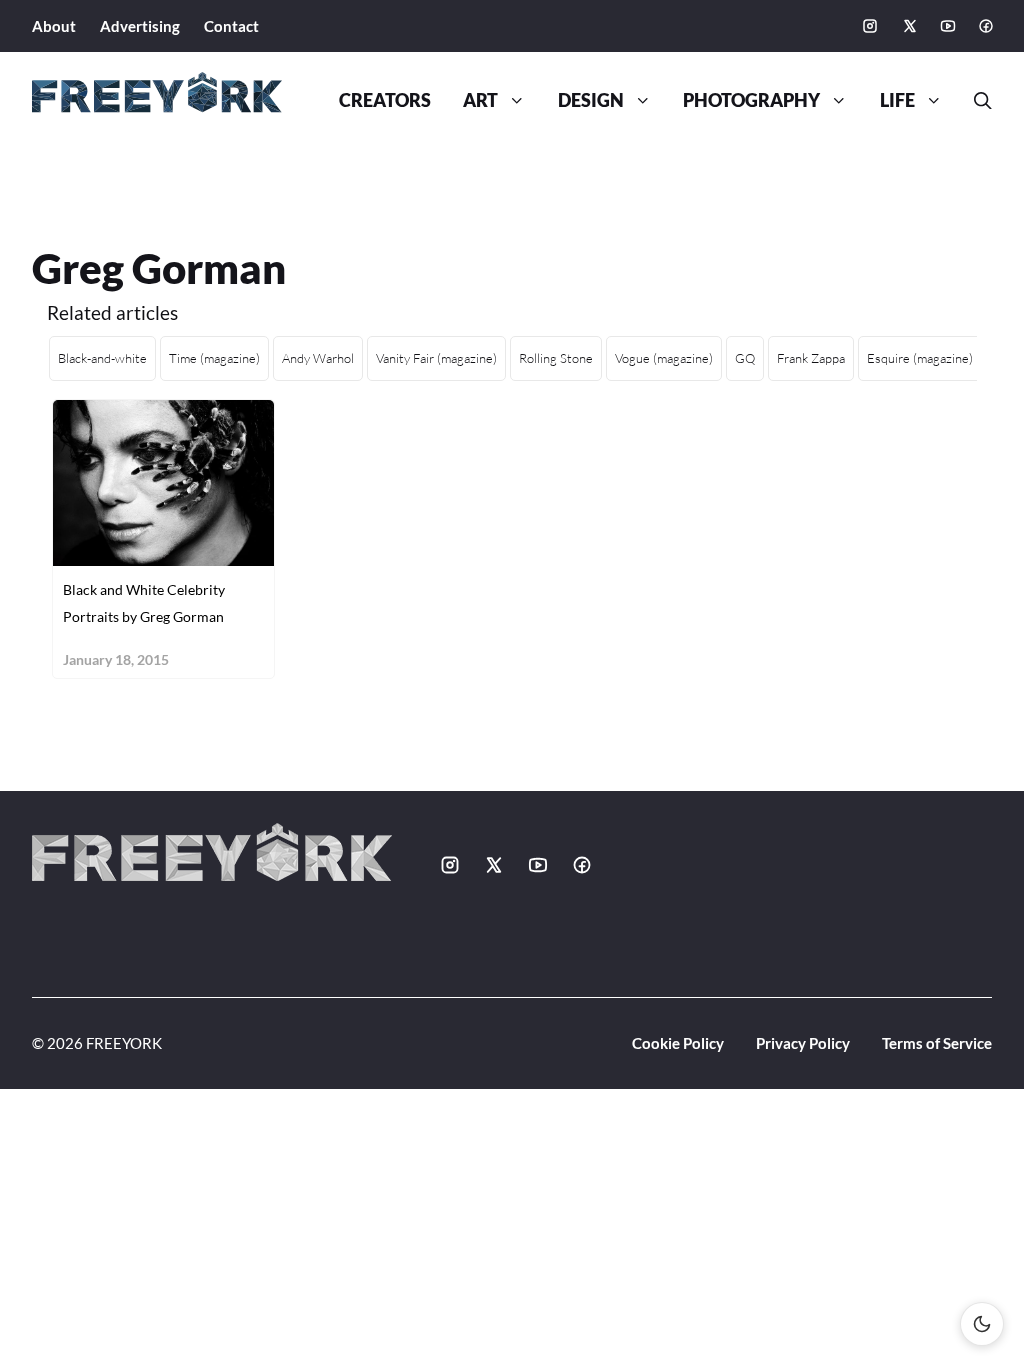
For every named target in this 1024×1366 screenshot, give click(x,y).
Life (897, 100)
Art (480, 100)
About (54, 26)
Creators (385, 100)
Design (591, 100)
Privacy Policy (803, 1043)
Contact (231, 26)
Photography (751, 100)
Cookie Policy (678, 1043)
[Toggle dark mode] (982, 1324)
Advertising (140, 26)
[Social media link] (870, 26)
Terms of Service (937, 1043)
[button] (975, 101)
